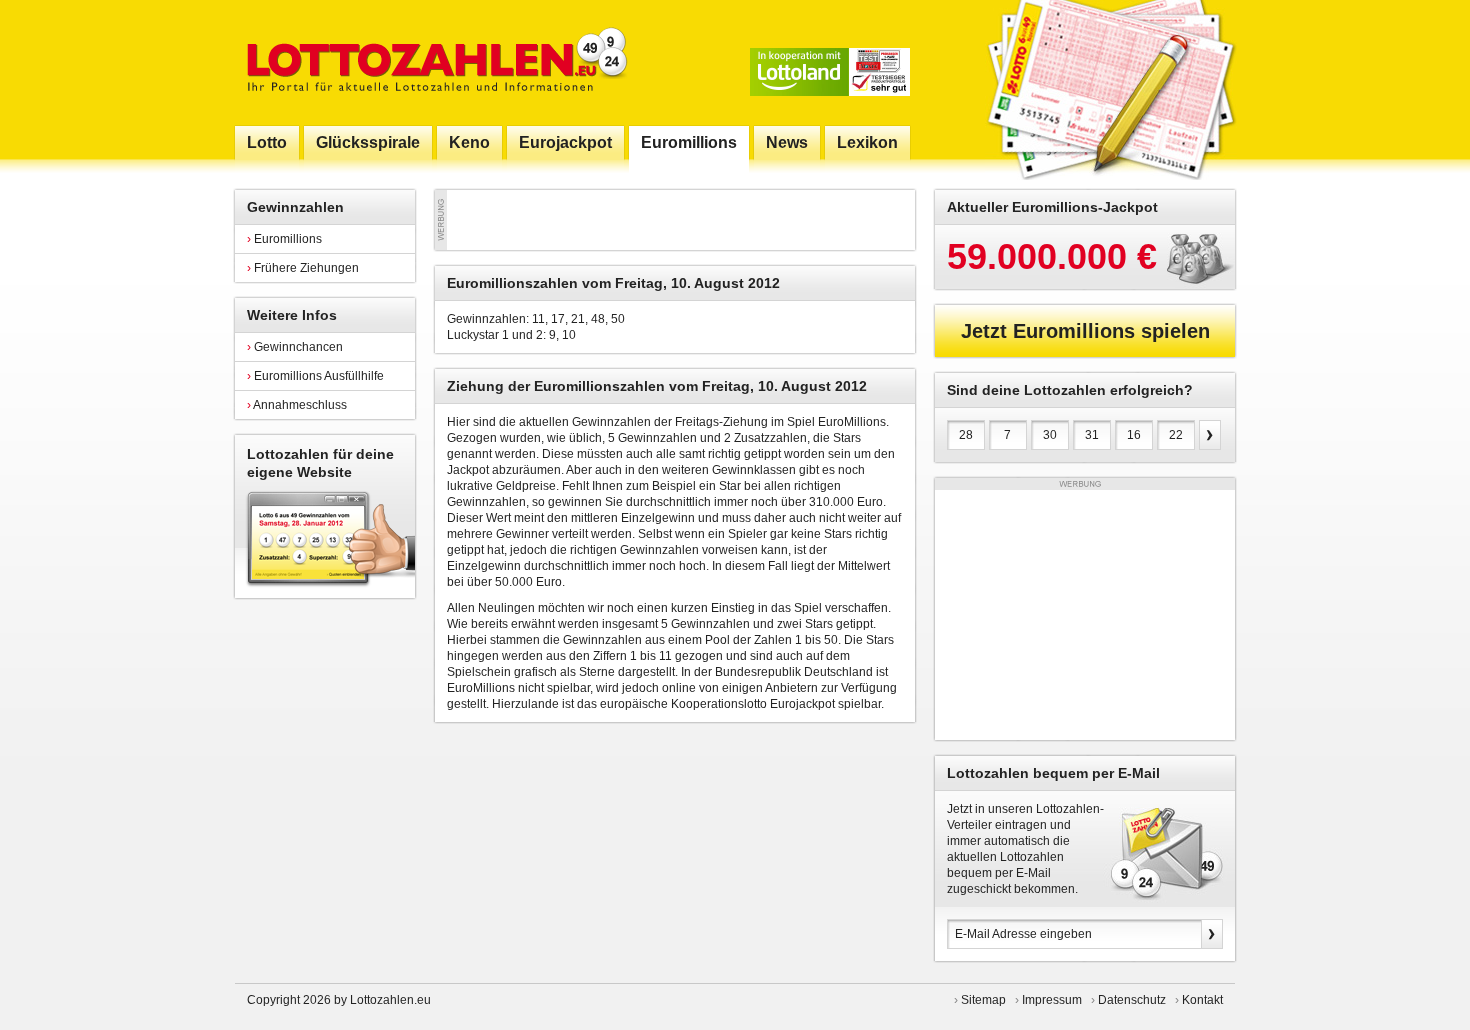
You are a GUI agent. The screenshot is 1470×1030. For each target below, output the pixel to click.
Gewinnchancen (295, 347)
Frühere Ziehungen (303, 268)
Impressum (1052, 1000)
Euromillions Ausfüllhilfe (315, 376)
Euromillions (284, 239)
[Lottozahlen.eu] (433, 62)
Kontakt (1202, 1000)
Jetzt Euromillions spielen (1085, 331)
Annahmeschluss (297, 405)
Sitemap (983, 1000)
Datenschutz (1132, 1000)
